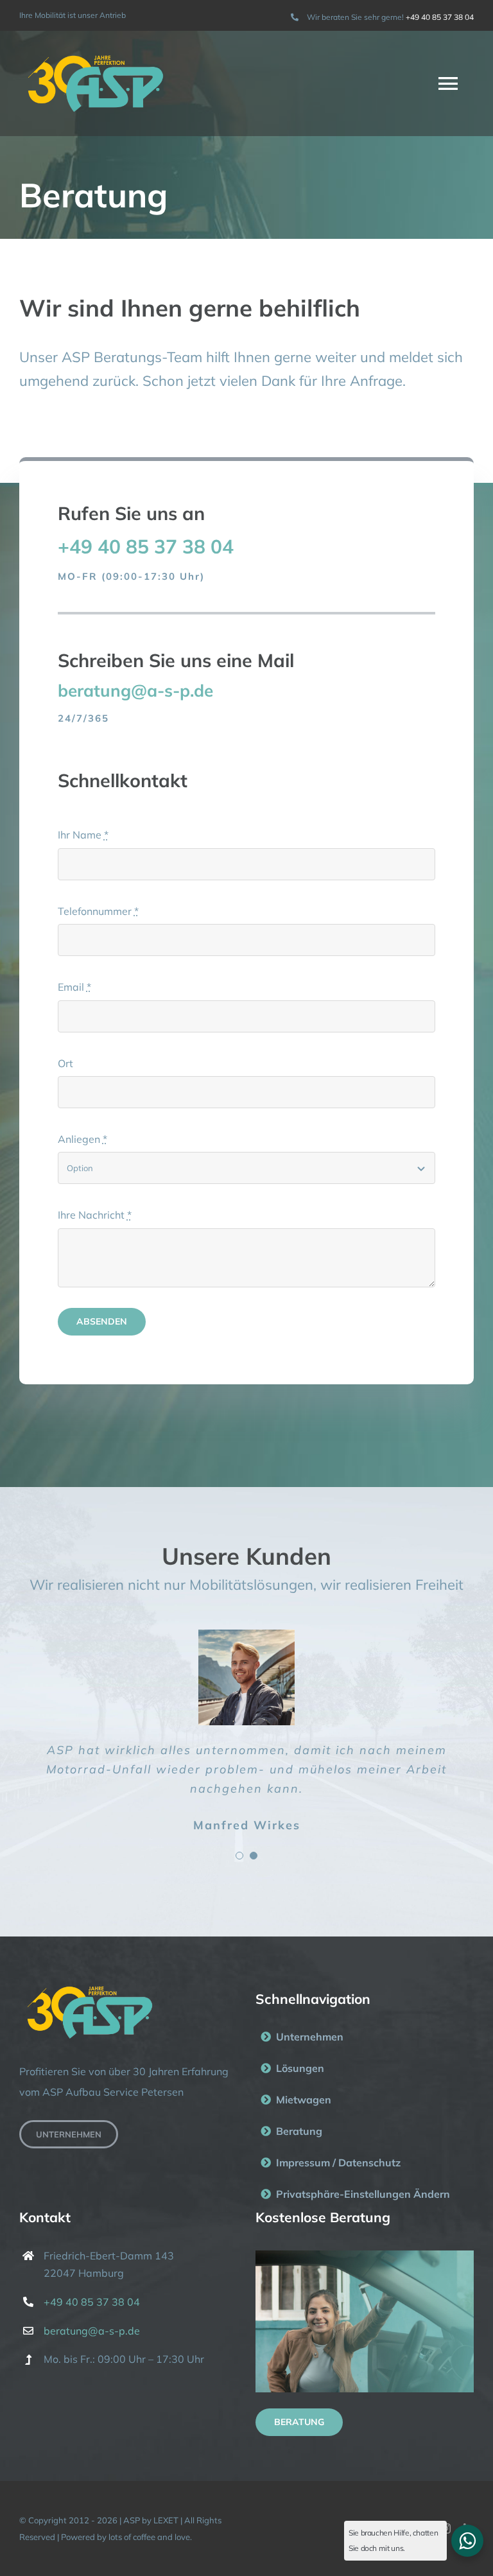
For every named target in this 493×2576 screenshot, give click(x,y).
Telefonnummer (98, 911)
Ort (65, 1063)
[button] (365, 2194)
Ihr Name (83, 835)
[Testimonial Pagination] (239, 1856)
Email (74, 987)
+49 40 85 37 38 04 (440, 17)
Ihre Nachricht (95, 1215)
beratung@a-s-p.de (92, 2331)
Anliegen (82, 1139)
